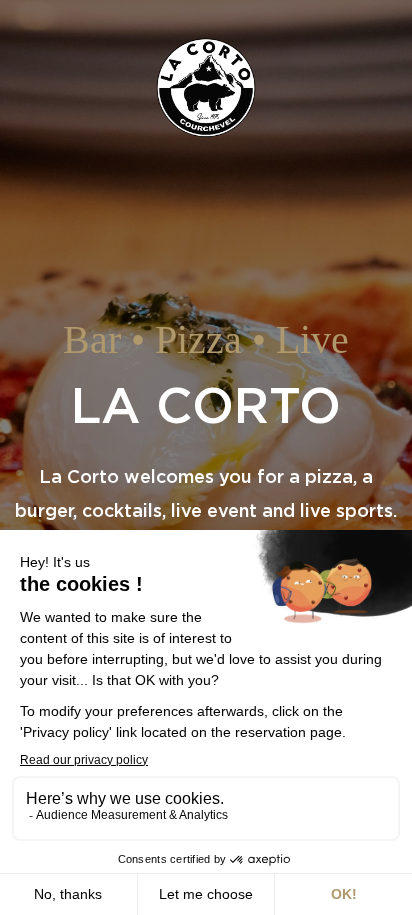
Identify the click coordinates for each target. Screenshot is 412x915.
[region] (206, 457)
